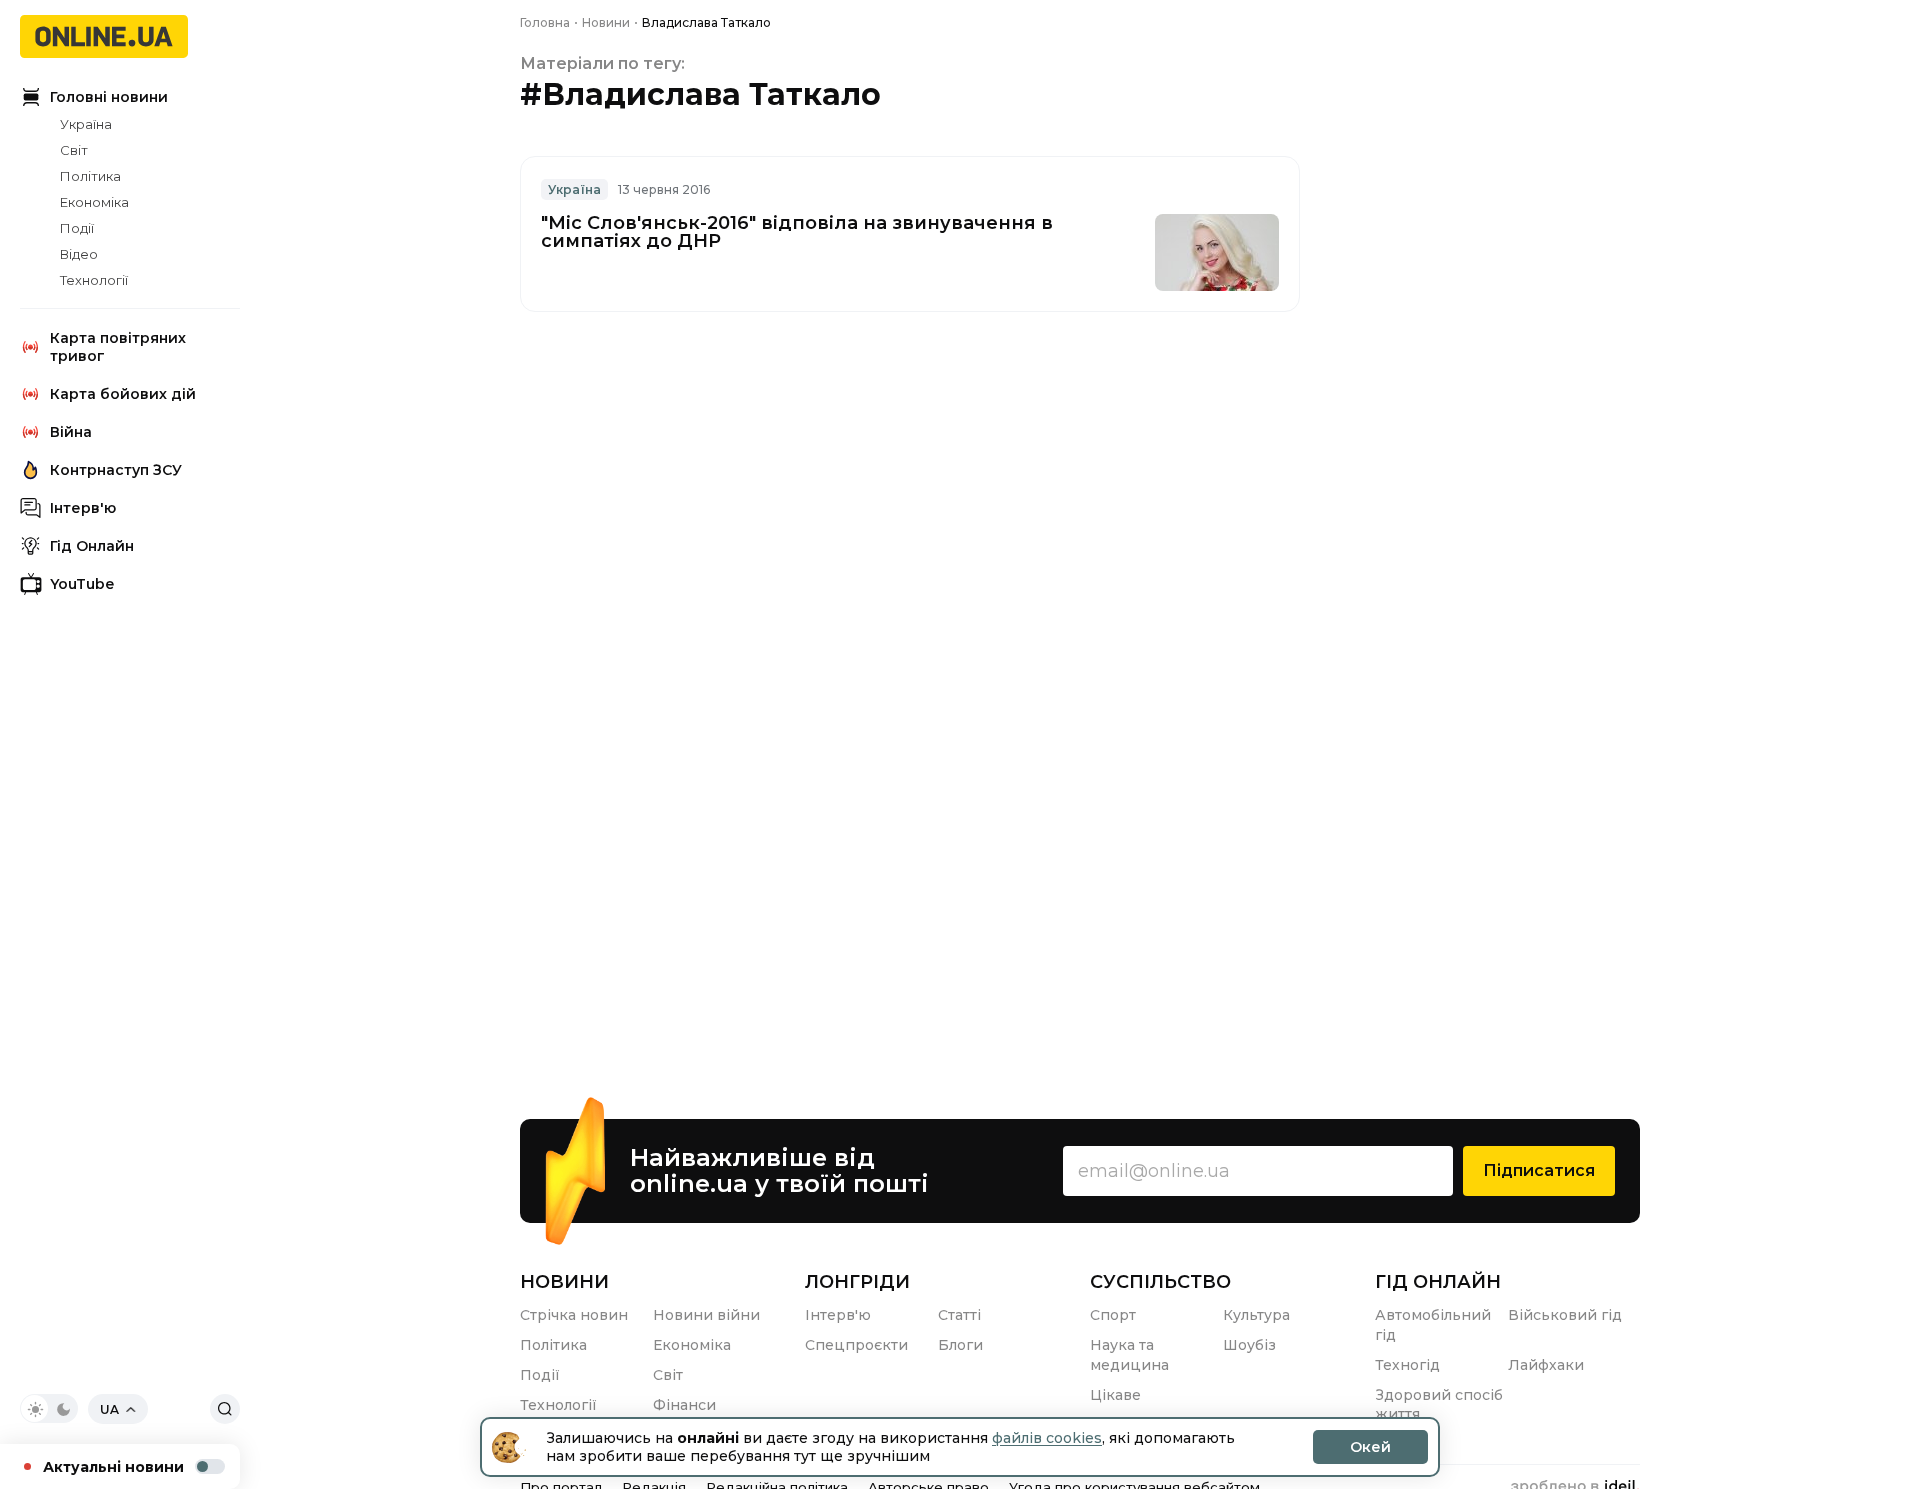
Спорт (1113, 1315)
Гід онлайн (1438, 1282)
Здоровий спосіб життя (1439, 1405)
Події (77, 228)
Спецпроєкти (856, 1345)
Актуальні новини (113, 1467)
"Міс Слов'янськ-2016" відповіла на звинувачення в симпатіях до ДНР (797, 232)
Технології (94, 280)
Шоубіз (1249, 1345)
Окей (1370, 1447)
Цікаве (1115, 1395)
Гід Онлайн (92, 546)
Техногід (1407, 1365)
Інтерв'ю (83, 508)
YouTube (82, 584)
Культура (1256, 1315)
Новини (564, 1282)
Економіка (94, 202)
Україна (86, 124)
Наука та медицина (1129, 1355)
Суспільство (1160, 1282)
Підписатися (1539, 1170)
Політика (90, 176)
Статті (959, 1315)
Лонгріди (857, 1282)
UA (109, 1409)
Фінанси (684, 1405)
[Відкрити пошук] (225, 1409)
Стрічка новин (574, 1315)
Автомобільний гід (1433, 1325)
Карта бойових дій (123, 394)
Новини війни (706, 1315)
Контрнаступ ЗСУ (116, 470)
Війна (71, 432)
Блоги (960, 1345)
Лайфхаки (1546, 1365)
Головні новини (109, 97)
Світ (74, 150)
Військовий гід (1565, 1315)
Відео (79, 254)
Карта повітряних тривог (118, 347)
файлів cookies (1047, 1438)
